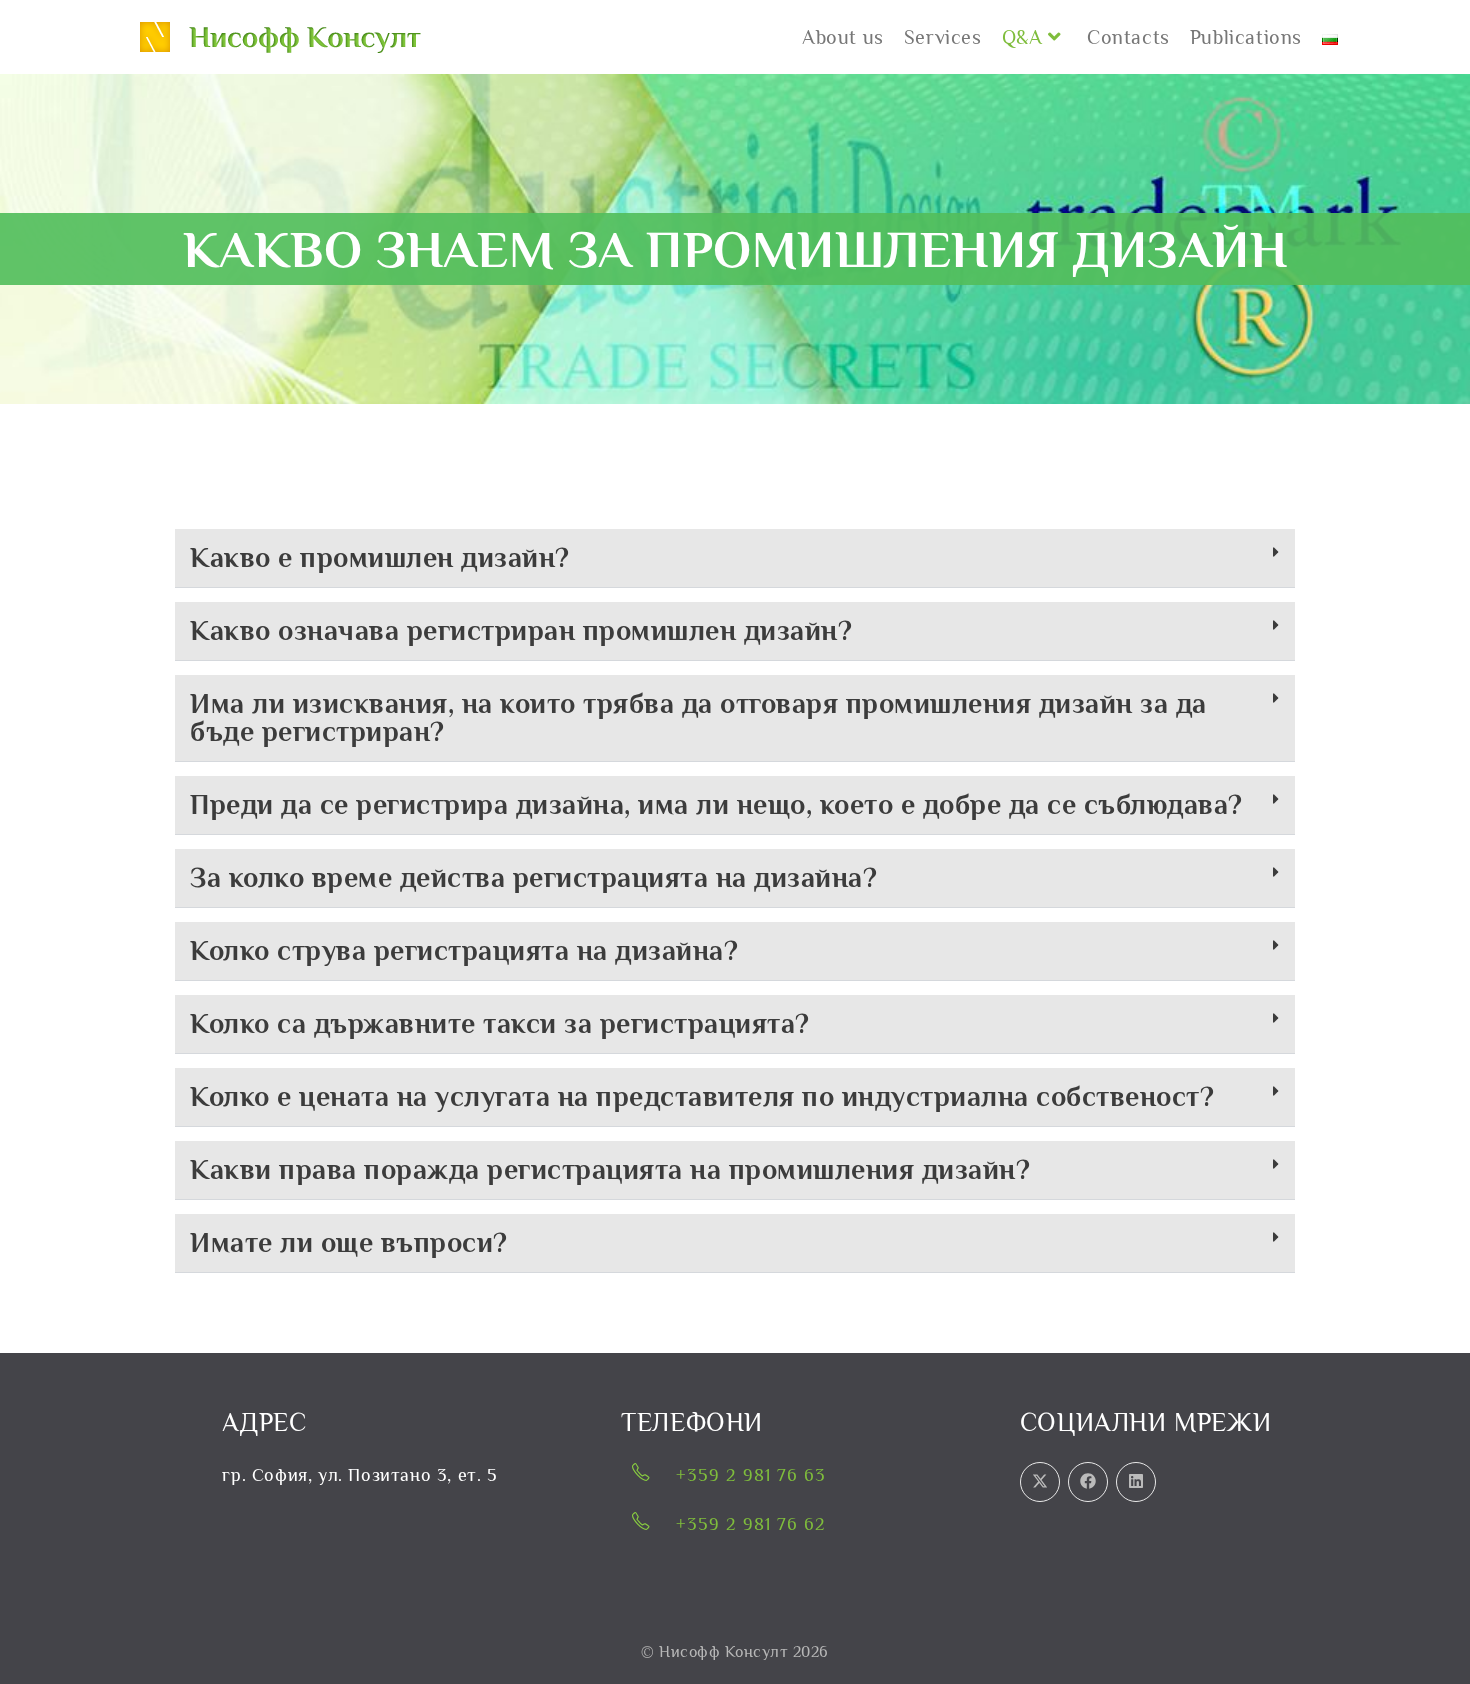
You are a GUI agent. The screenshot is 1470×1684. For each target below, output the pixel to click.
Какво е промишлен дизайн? (380, 557)
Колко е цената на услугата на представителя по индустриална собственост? (702, 1096)
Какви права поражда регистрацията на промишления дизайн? (610, 1169)
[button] (735, 558)
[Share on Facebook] (1088, 1482)
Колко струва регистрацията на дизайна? (464, 950)
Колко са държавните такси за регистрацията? (500, 1023)
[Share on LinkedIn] (1136, 1482)
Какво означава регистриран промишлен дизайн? (521, 630)
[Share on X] (1040, 1482)
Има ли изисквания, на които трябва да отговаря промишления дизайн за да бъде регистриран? (698, 717)
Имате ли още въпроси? (349, 1242)
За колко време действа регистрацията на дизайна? (533, 877)
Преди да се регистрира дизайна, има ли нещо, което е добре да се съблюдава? (716, 804)
